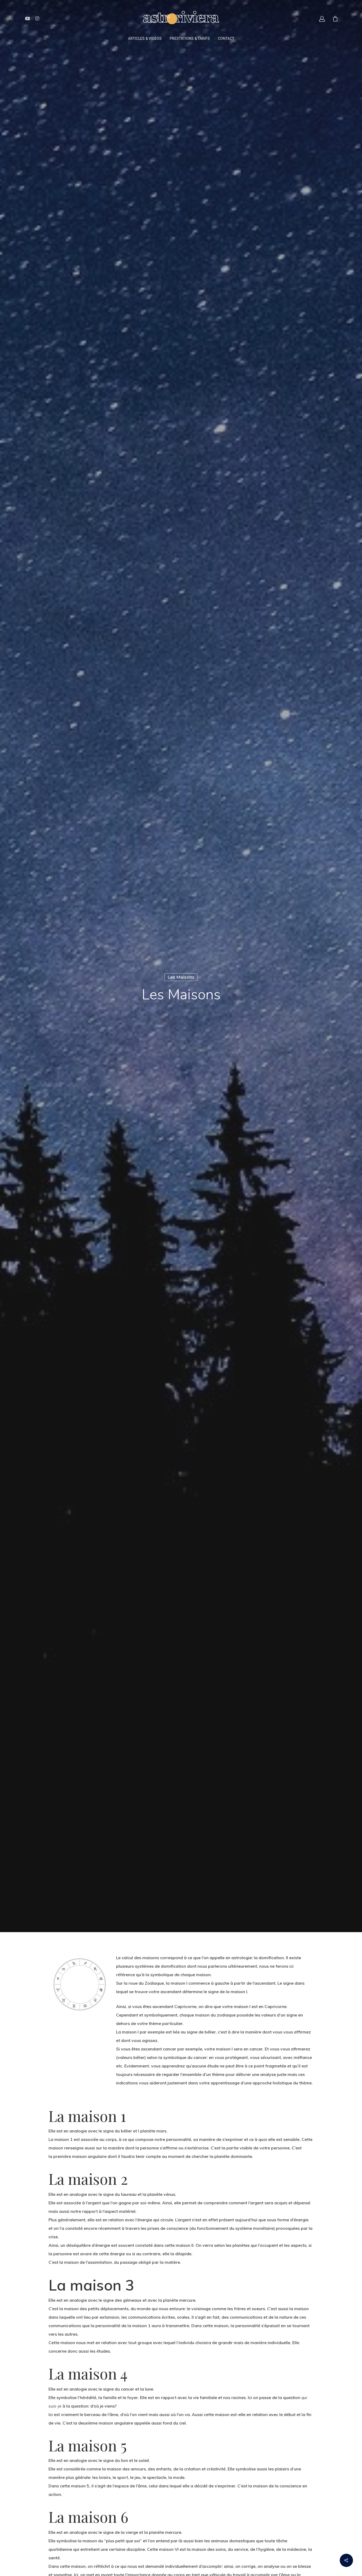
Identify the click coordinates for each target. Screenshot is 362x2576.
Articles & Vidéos (145, 39)
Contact (226, 39)
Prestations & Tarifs (190, 39)
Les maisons (181, 977)
